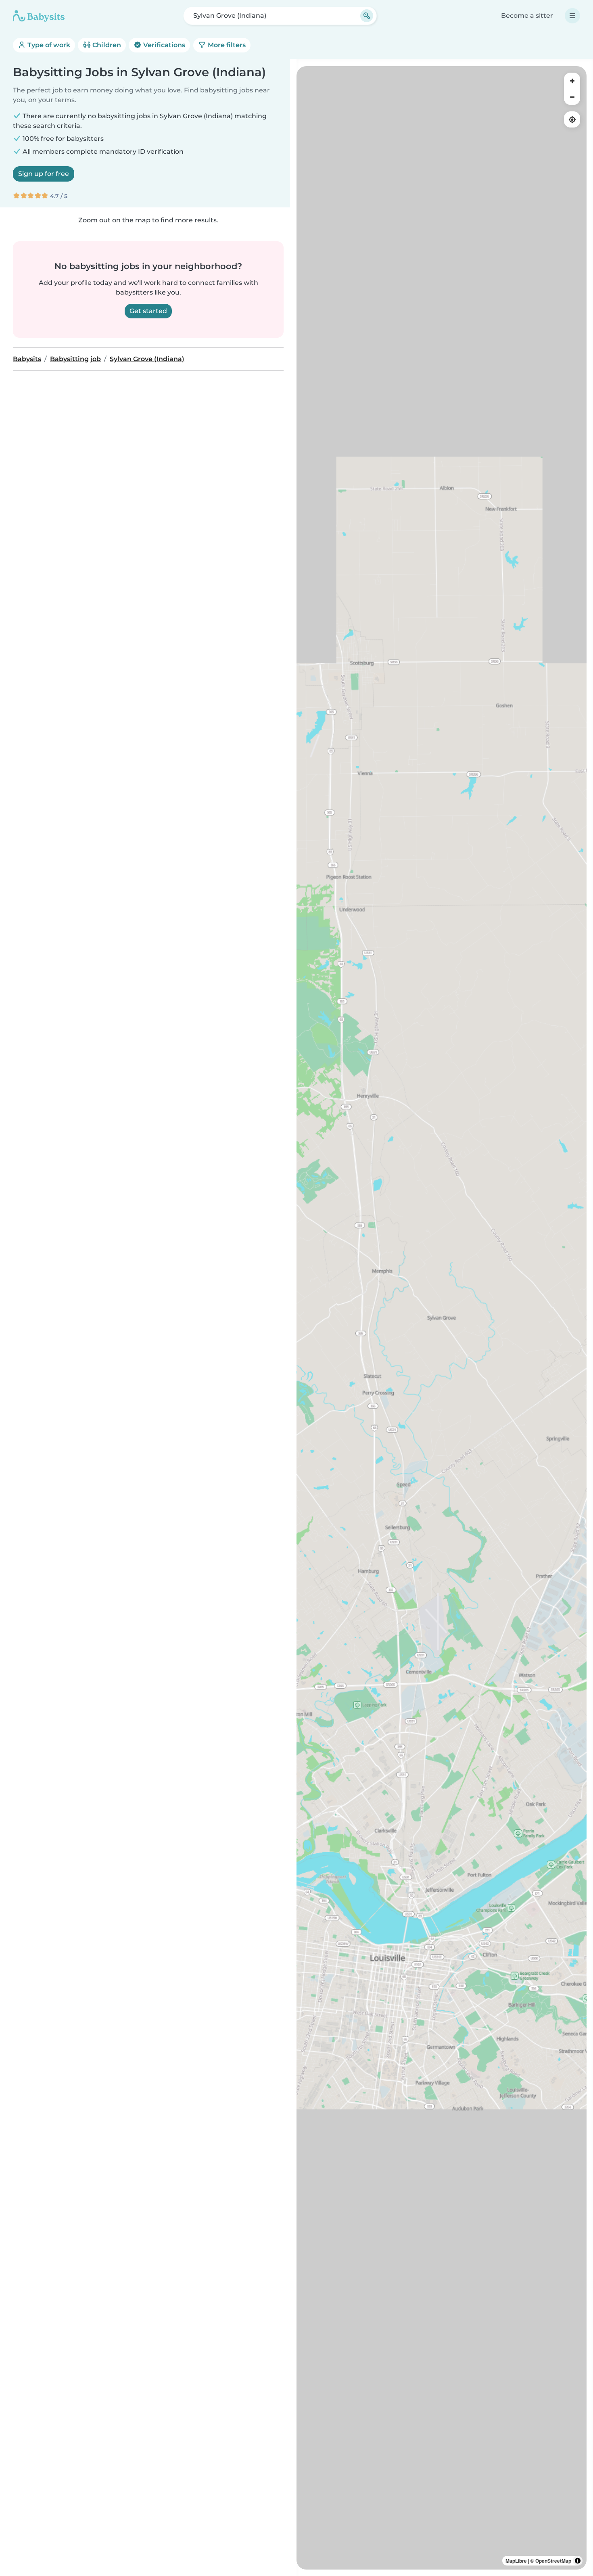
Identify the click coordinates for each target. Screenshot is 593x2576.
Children (106, 45)
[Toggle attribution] (578, 2561)
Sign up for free (44, 174)
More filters (226, 45)
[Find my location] (572, 119)
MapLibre (516, 2561)
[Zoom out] (572, 97)
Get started (148, 311)
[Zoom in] (572, 81)
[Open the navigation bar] (572, 16)
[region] (442, 1318)
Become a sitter (527, 16)
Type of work (48, 45)
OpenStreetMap (553, 2561)
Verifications (163, 45)
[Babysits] (39, 16)
